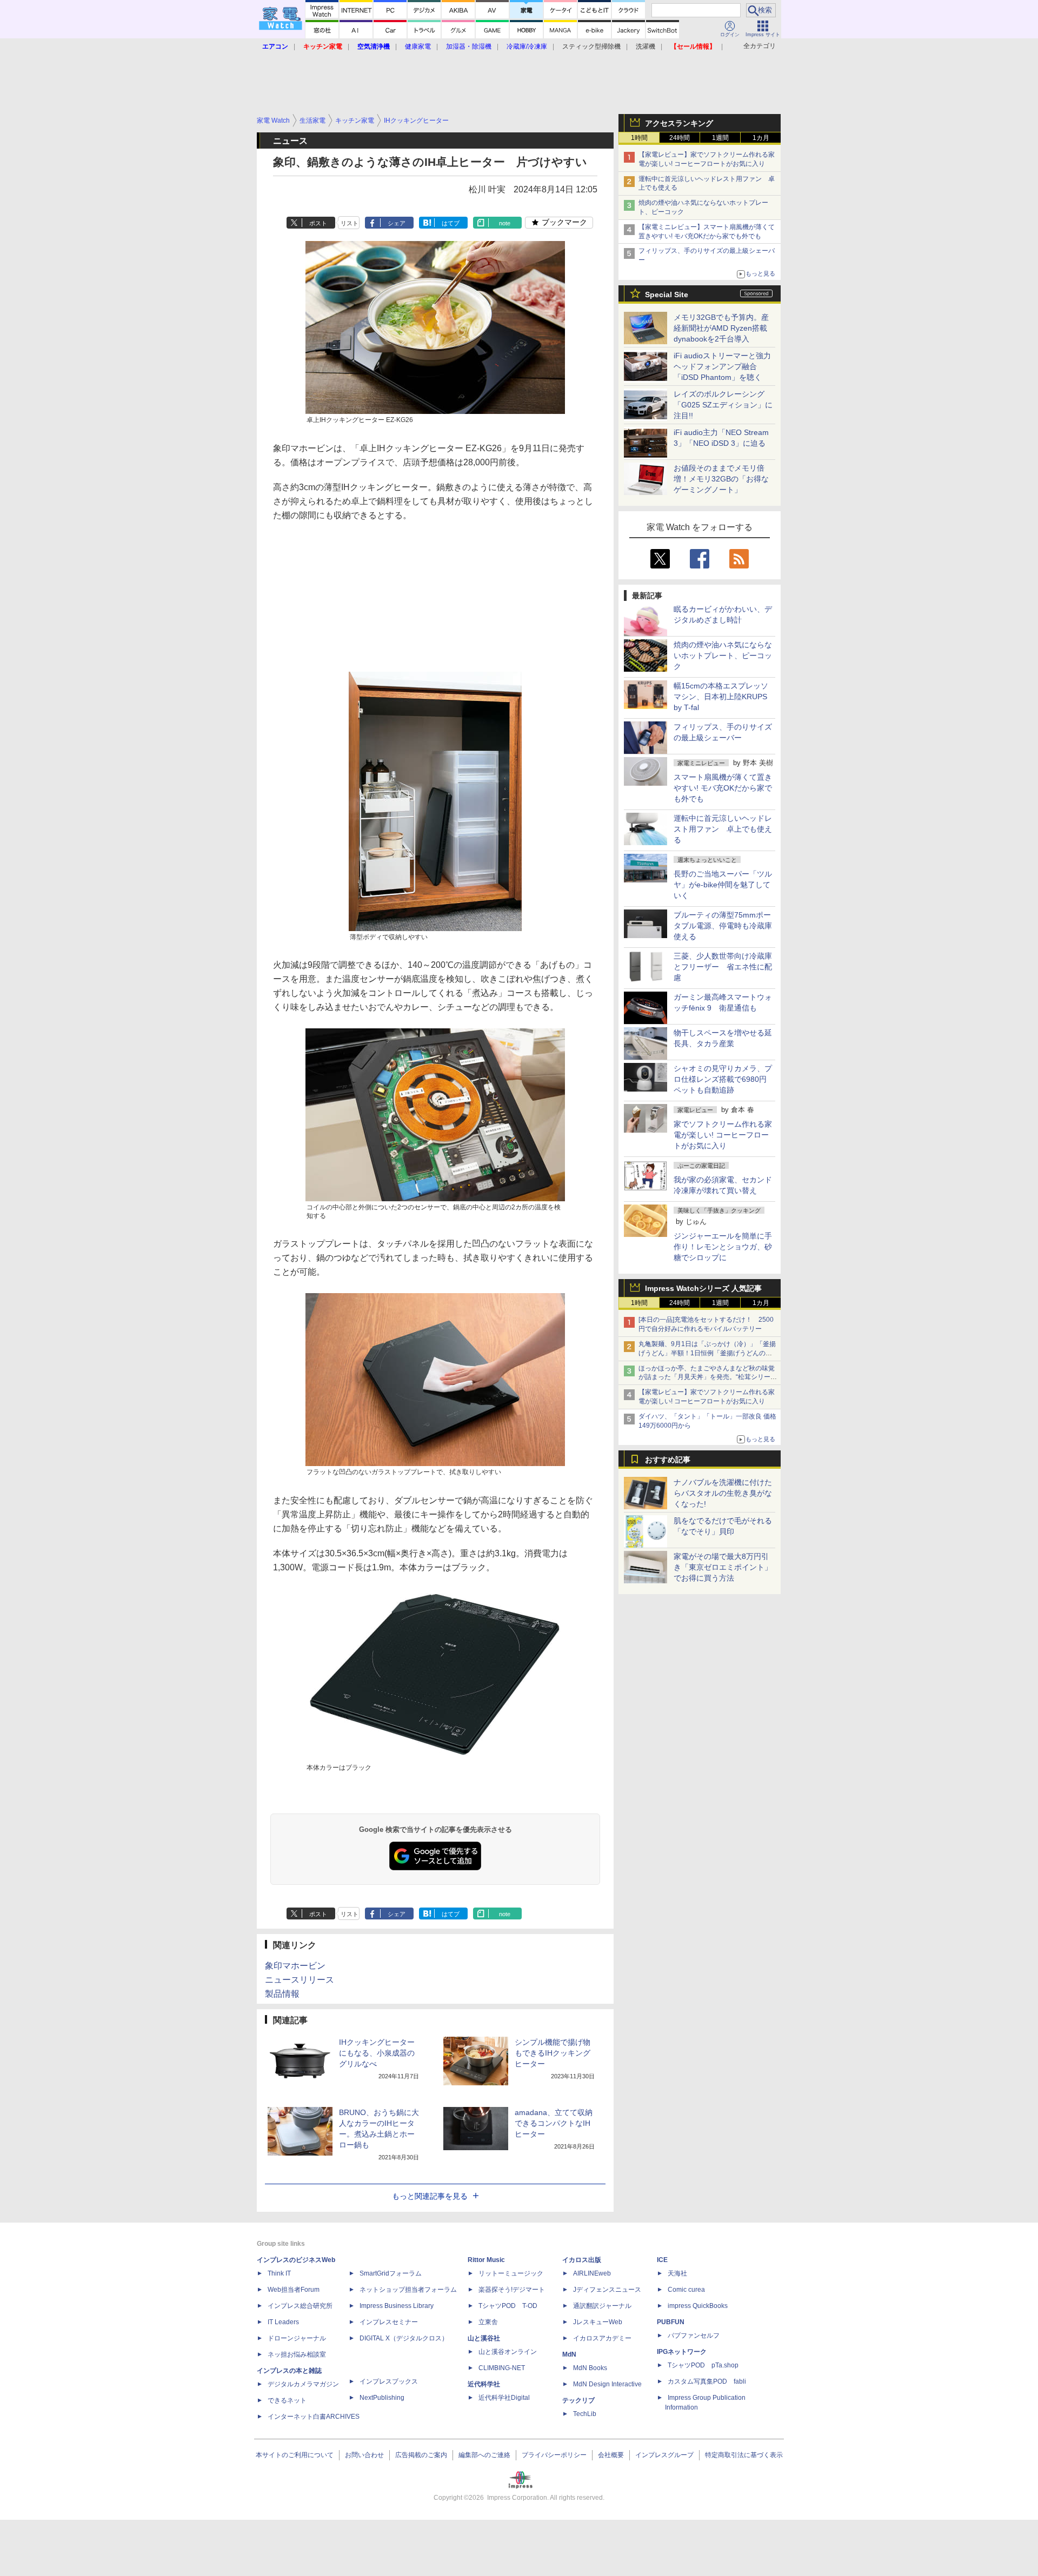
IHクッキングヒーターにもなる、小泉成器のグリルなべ (377, 2053)
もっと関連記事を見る (430, 2196)
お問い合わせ (364, 2455)
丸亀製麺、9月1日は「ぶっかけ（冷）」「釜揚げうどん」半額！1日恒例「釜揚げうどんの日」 (707, 1353)
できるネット (287, 2400)
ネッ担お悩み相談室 (297, 2354)
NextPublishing (382, 2398)
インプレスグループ (664, 2455)
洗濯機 (646, 46)
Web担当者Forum (294, 2290)
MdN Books (590, 2368)
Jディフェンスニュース (607, 2290)
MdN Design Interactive (607, 2384)
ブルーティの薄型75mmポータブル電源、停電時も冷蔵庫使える (723, 926)
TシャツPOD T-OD (508, 2306)
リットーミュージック (511, 2273)
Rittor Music (486, 2260)
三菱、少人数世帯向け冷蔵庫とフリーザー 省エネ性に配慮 (723, 967)
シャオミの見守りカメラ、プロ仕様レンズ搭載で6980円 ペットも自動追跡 (724, 1079)
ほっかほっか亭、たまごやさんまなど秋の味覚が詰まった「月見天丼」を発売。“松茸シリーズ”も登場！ (707, 1377)
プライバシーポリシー (554, 2455)
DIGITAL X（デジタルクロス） (404, 2338)
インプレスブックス (389, 2381)
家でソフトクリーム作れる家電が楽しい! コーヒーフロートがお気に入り (723, 1135)
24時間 (680, 138)
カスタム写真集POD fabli (707, 2381)
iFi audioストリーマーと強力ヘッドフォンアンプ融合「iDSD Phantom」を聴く (722, 366)
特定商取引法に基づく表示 (744, 2455)
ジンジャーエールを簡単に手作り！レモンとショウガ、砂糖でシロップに (723, 1247)
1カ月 (761, 138)
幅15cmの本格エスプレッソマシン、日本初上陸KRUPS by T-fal (721, 697)
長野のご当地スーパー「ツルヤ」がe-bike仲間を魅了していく (723, 885)
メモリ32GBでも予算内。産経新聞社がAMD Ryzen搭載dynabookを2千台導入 (721, 328)
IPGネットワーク (682, 2352)
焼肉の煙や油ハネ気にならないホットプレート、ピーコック (723, 655)
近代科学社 (484, 2384)
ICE (662, 2260)
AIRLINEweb (592, 2273)
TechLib (585, 2414)
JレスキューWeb (598, 2322)
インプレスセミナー (389, 2322)
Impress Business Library (397, 2306)
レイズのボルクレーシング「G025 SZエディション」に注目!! (723, 405)
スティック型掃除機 (591, 46)
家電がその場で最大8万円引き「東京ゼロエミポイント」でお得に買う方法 (723, 1567)
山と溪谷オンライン (508, 2352)
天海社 (677, 2273)
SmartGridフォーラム (391, 2273)
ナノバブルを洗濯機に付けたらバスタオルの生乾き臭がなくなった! (723, 1493)
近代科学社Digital (504, 2398)
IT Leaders (283, 2322)
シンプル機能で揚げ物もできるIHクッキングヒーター (553, 2053)
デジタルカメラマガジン (303, 2384)
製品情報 (282, 1994)
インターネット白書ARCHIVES (314, 2417)
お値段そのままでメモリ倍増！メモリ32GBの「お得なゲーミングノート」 (721, 479)
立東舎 (488, 2322)
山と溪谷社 (484, 2338)
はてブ (451, 223)
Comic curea (686, 2290)
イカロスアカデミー (602, 2338)
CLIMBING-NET (502, 2368)
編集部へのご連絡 (484, 2455)
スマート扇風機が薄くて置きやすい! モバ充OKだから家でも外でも (723, 788)
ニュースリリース (300, 1980)
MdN (569, 2354)
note (505, 223)
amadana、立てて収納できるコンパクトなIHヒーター (554, 2123)
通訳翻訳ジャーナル (602, 2306)
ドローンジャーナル (297, 2338)
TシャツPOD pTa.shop (703, 2365)
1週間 (720, 138)
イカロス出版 (582, 2260)
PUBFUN (671, 2322)
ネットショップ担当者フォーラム (408, 2290)
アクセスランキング (679, 123)
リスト (350, 223)
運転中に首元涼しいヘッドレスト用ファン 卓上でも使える (723, 829)
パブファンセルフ (694, 2336)
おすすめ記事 (668, 1460)
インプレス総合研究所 (300, 2306)
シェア (397, 223)
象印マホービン (295, 1966)
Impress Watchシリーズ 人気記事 (703, 1288)
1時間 (639, 138)
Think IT (279, 2273)
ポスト (318, 223)
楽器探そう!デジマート (512, 2290)
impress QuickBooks (698, 2306)
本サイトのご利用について (295, 2455)
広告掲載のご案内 (421, 2455)
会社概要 (611, 2455)
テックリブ (578, 2400)
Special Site (667, 295)
